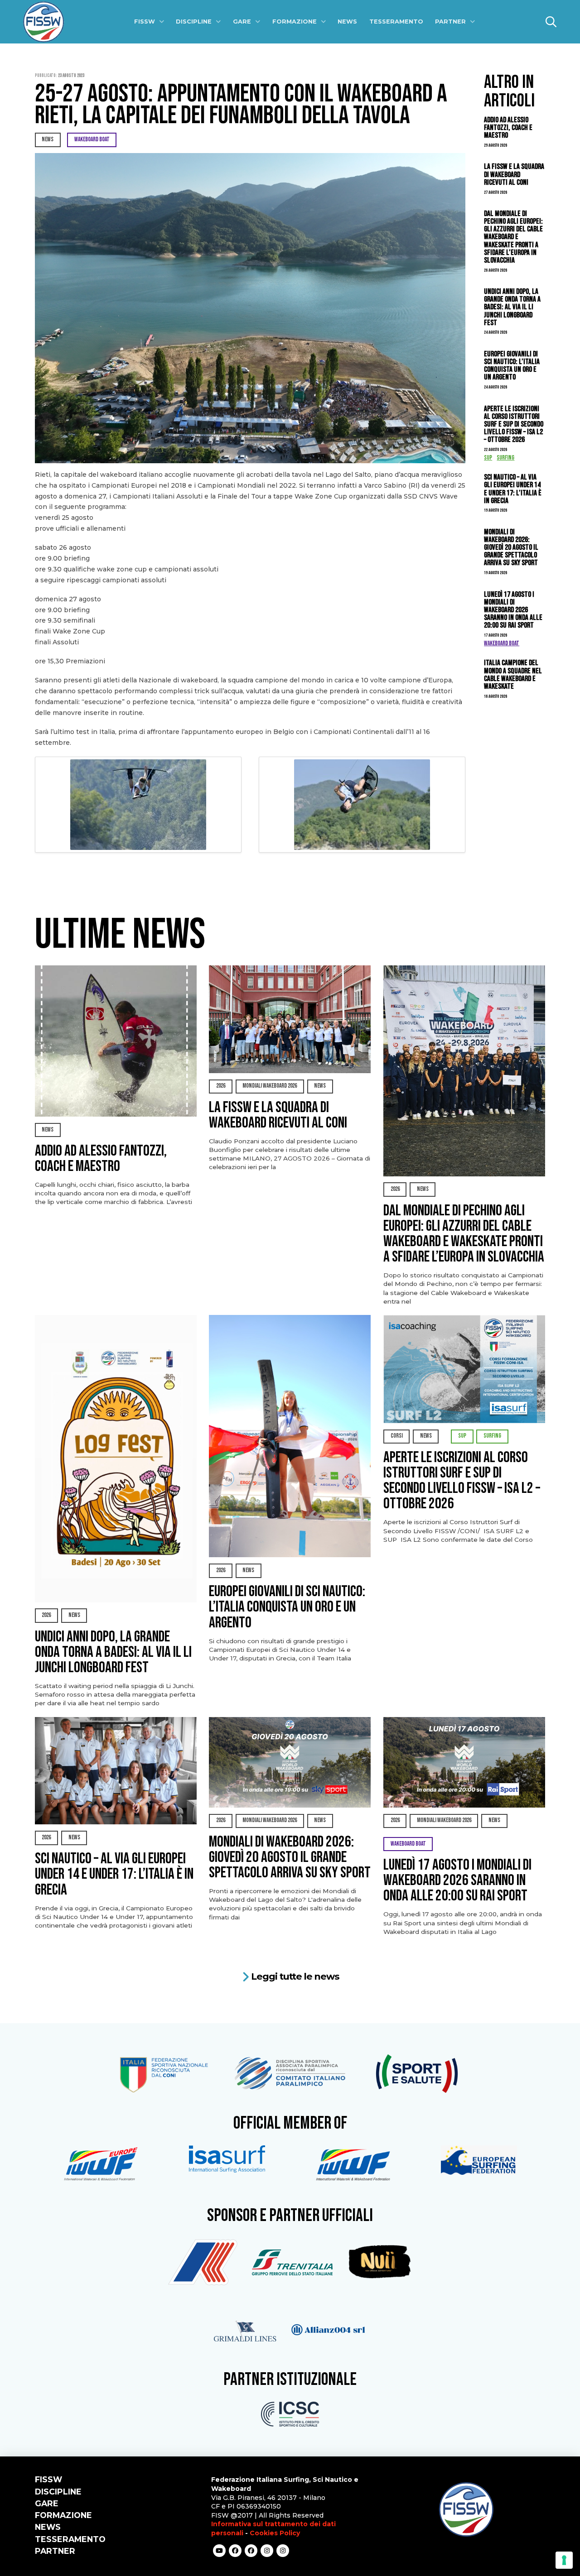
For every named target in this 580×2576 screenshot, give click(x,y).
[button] (551, 22)
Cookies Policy (275, 2533)
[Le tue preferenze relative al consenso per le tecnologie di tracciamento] (564, 2560)
